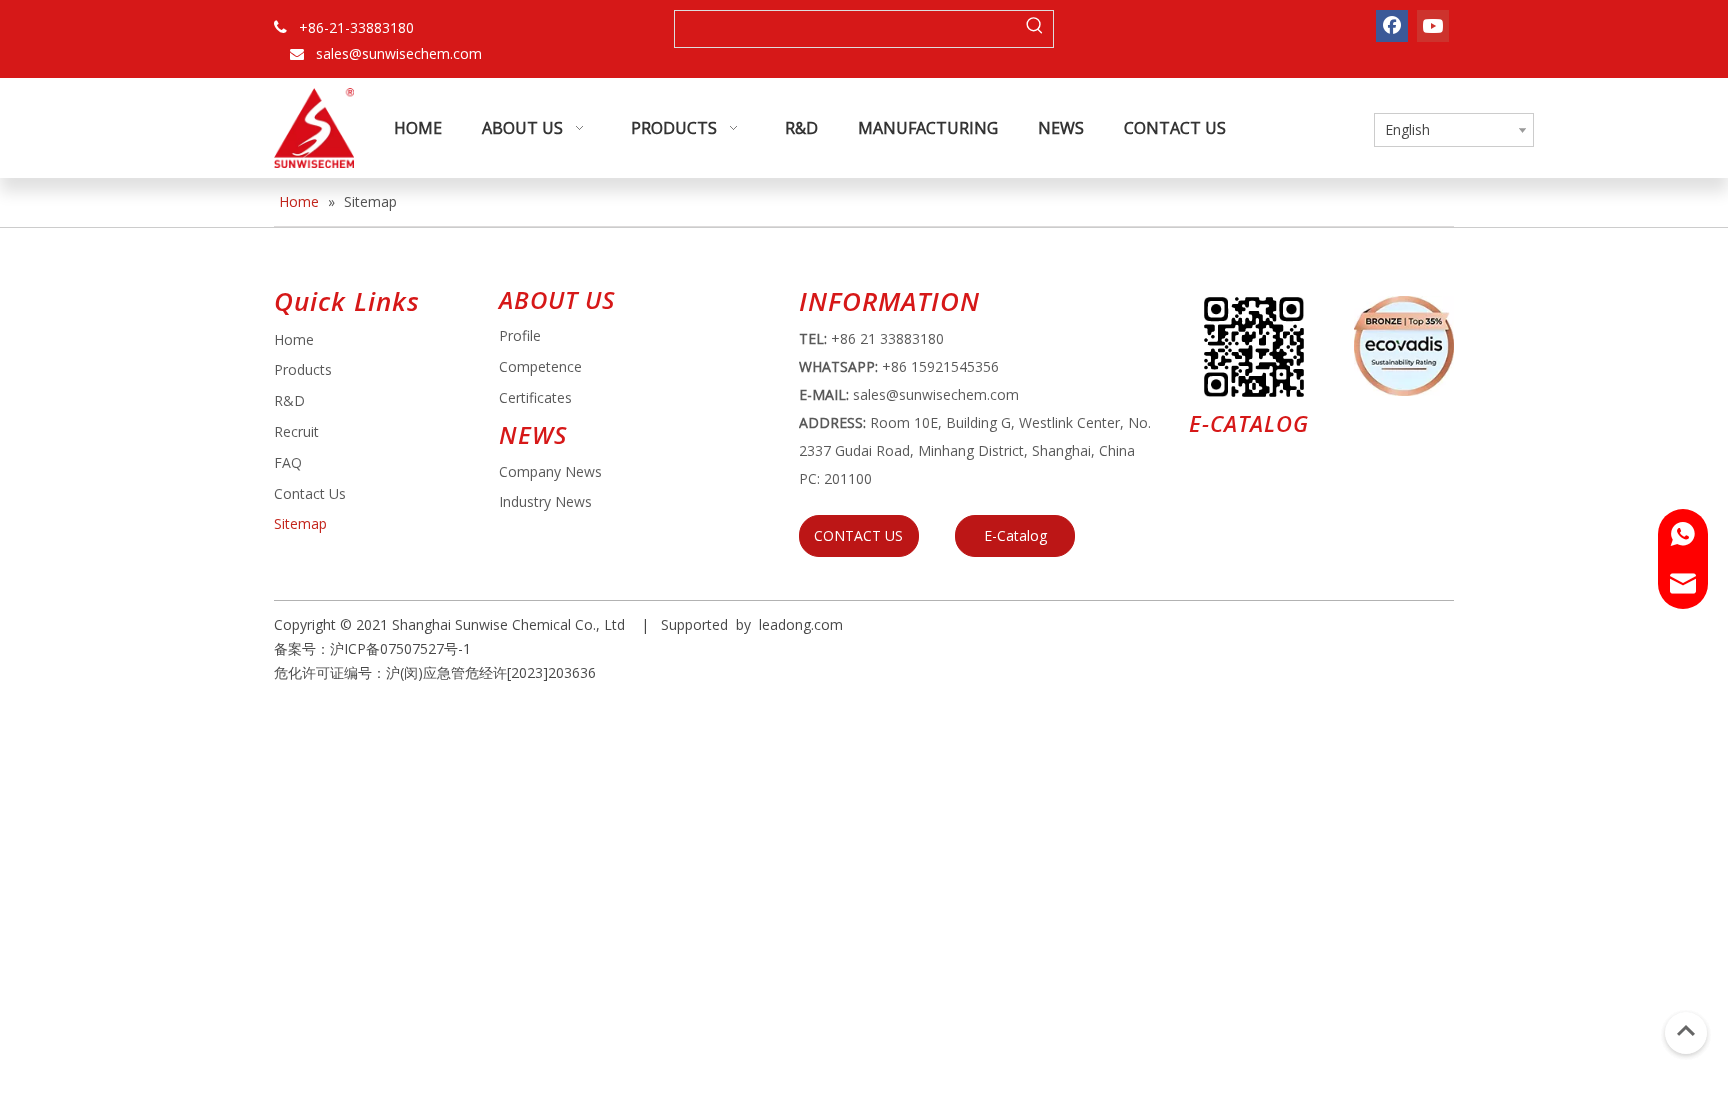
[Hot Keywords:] (1035, 29)
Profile (520, 335)
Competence (540, 366)
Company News (550, 471)
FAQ (288, 462)
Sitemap (300, 523)
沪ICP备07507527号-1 (400, 648)
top (1686, 1031)
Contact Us (310, 493)
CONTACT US (858, 535)
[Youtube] (1433, 26)
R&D (289, 400)
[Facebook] (1392, 26)
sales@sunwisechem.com (399, 53)
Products (303, 369)
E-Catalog (1015, 535)
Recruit (296, 431)
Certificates (535, 397)
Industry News (545, 501)
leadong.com (801, 624)
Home (294, 339)
